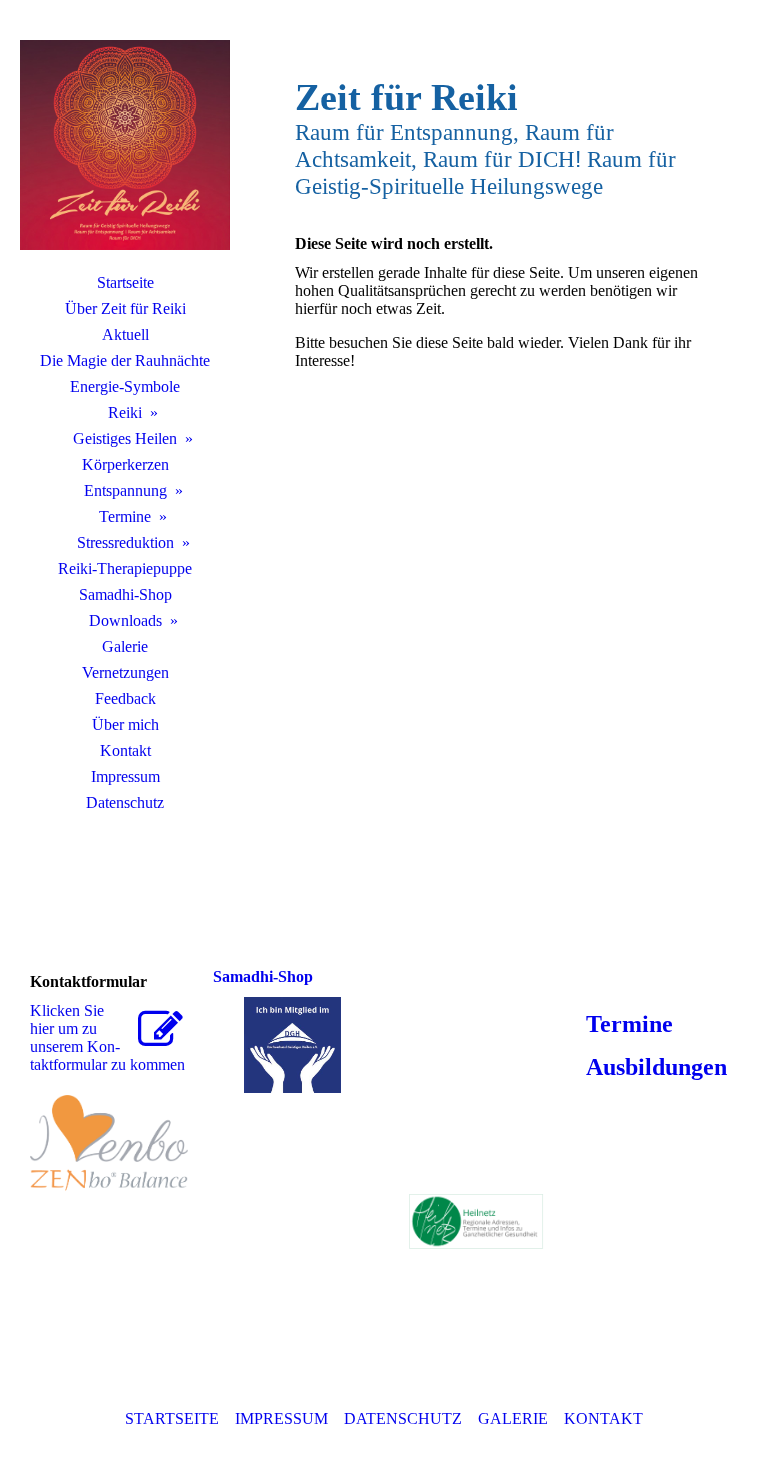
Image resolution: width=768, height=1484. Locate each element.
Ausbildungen (653, 1067)
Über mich (125, 724)
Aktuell (125, 334)
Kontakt (125, 750)
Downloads (125, 620)
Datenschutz (125, 802)
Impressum (125, 776)
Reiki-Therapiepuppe (125, 568)
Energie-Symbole (125, 386)
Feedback (125, 698)
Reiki (125, 412)
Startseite (125, 282)
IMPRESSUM (281, 1418)
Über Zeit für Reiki (125, 308)
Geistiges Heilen (125, 438)
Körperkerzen (125, 464)
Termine (125, 516)
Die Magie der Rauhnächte (125, 360)
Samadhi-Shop (125, 594)
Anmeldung (643, 981)
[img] (125, 145)
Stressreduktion (125, 542)
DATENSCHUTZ (403, 1418)
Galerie (125, 646)
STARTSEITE (172, 1418)
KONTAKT (603, 1418)
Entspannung (125, 490)
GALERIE (513, 1418)
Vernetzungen (125, 672)
